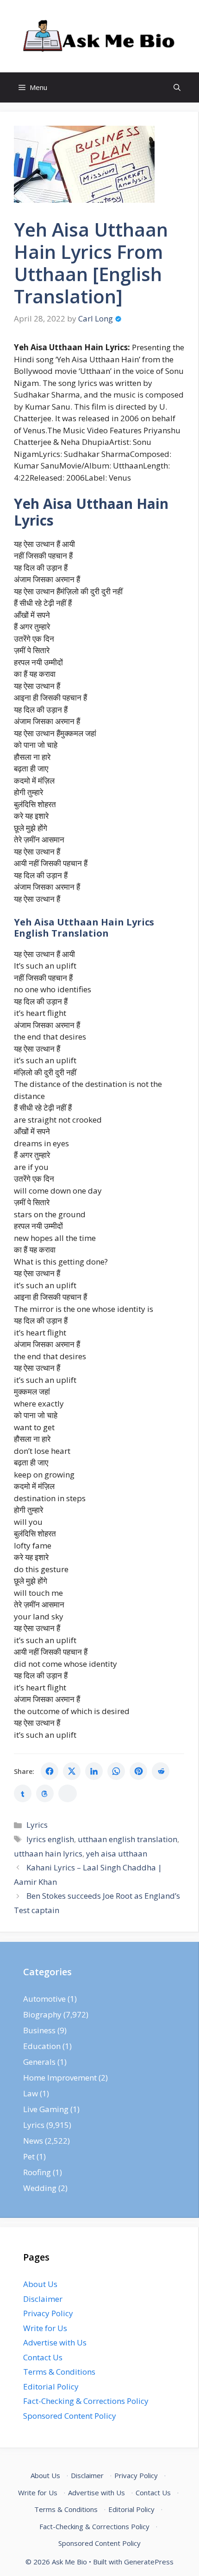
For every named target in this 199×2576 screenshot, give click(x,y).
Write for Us (45, 2328)
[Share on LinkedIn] (94, 1771)
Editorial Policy (51, 2386)
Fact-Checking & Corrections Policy (86, 2401)
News (33, 2141)
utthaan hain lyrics (48, 1853)
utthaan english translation (127, 1839)
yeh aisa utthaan (117, 1853)
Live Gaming (46, 2109)
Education (42, 2046)
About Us (40, 2284)
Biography (42, 2014)
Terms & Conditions (59, 2372)
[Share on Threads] (45, 1793)
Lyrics (37, 1825)
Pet (29, 2156)
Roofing (37, 2172)
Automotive (44, 1999)
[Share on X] (72, 1771)
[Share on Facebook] (50, 1771)
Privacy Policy (48, 2313)
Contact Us (43, 2357)
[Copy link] (68, 1793)
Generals (39, 2062)
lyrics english (50, 1839)
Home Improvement (60, 2078)
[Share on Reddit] (161, 1771)
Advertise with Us (55, 2342)
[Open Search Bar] (177, 87)
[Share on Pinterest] (138, 1771)
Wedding (40, 2188)
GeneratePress (149, 2562)
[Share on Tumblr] (23, 1793)
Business (39, 2030)
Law (31, 2093)
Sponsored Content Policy (70, 2416)
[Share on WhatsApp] (116, 1771)
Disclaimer (43, 2299)
